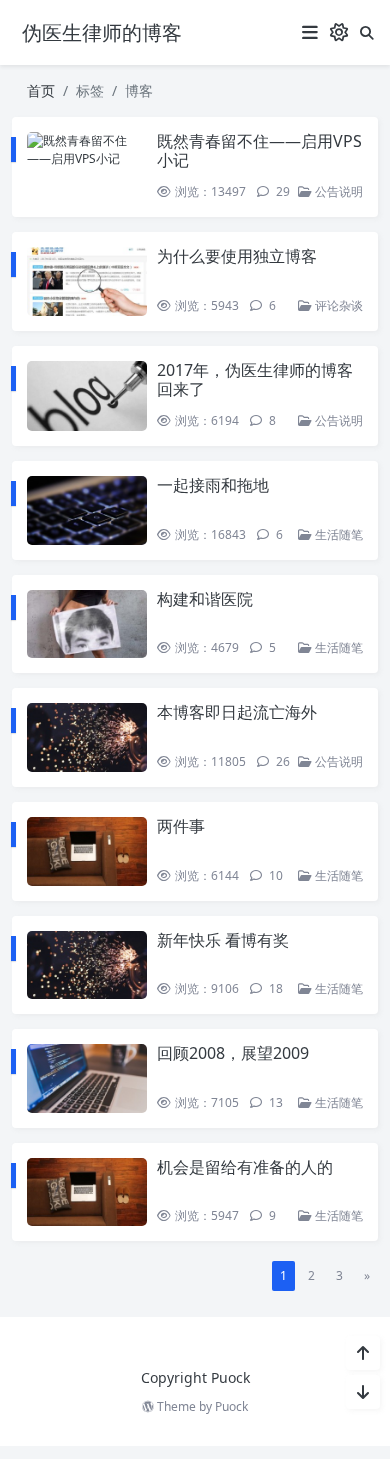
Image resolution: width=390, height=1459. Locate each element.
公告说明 (337, 191)
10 (274, 875)
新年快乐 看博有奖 (223, 940)
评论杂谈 (337, 305)
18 (274, 988)
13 (274, 1102)
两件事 (181, 826)
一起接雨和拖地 (213, 485)
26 (281, 761)
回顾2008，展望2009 (233, 1053)
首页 (41, 90)
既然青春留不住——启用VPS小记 (259, 150)
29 (281, 191)
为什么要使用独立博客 (237, 256)
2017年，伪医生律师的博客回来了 (255, 379)
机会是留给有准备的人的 (245, 1167)
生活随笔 (337, 534)
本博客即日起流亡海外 (237, 712)
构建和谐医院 (205, 599)
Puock (231, 1406)
